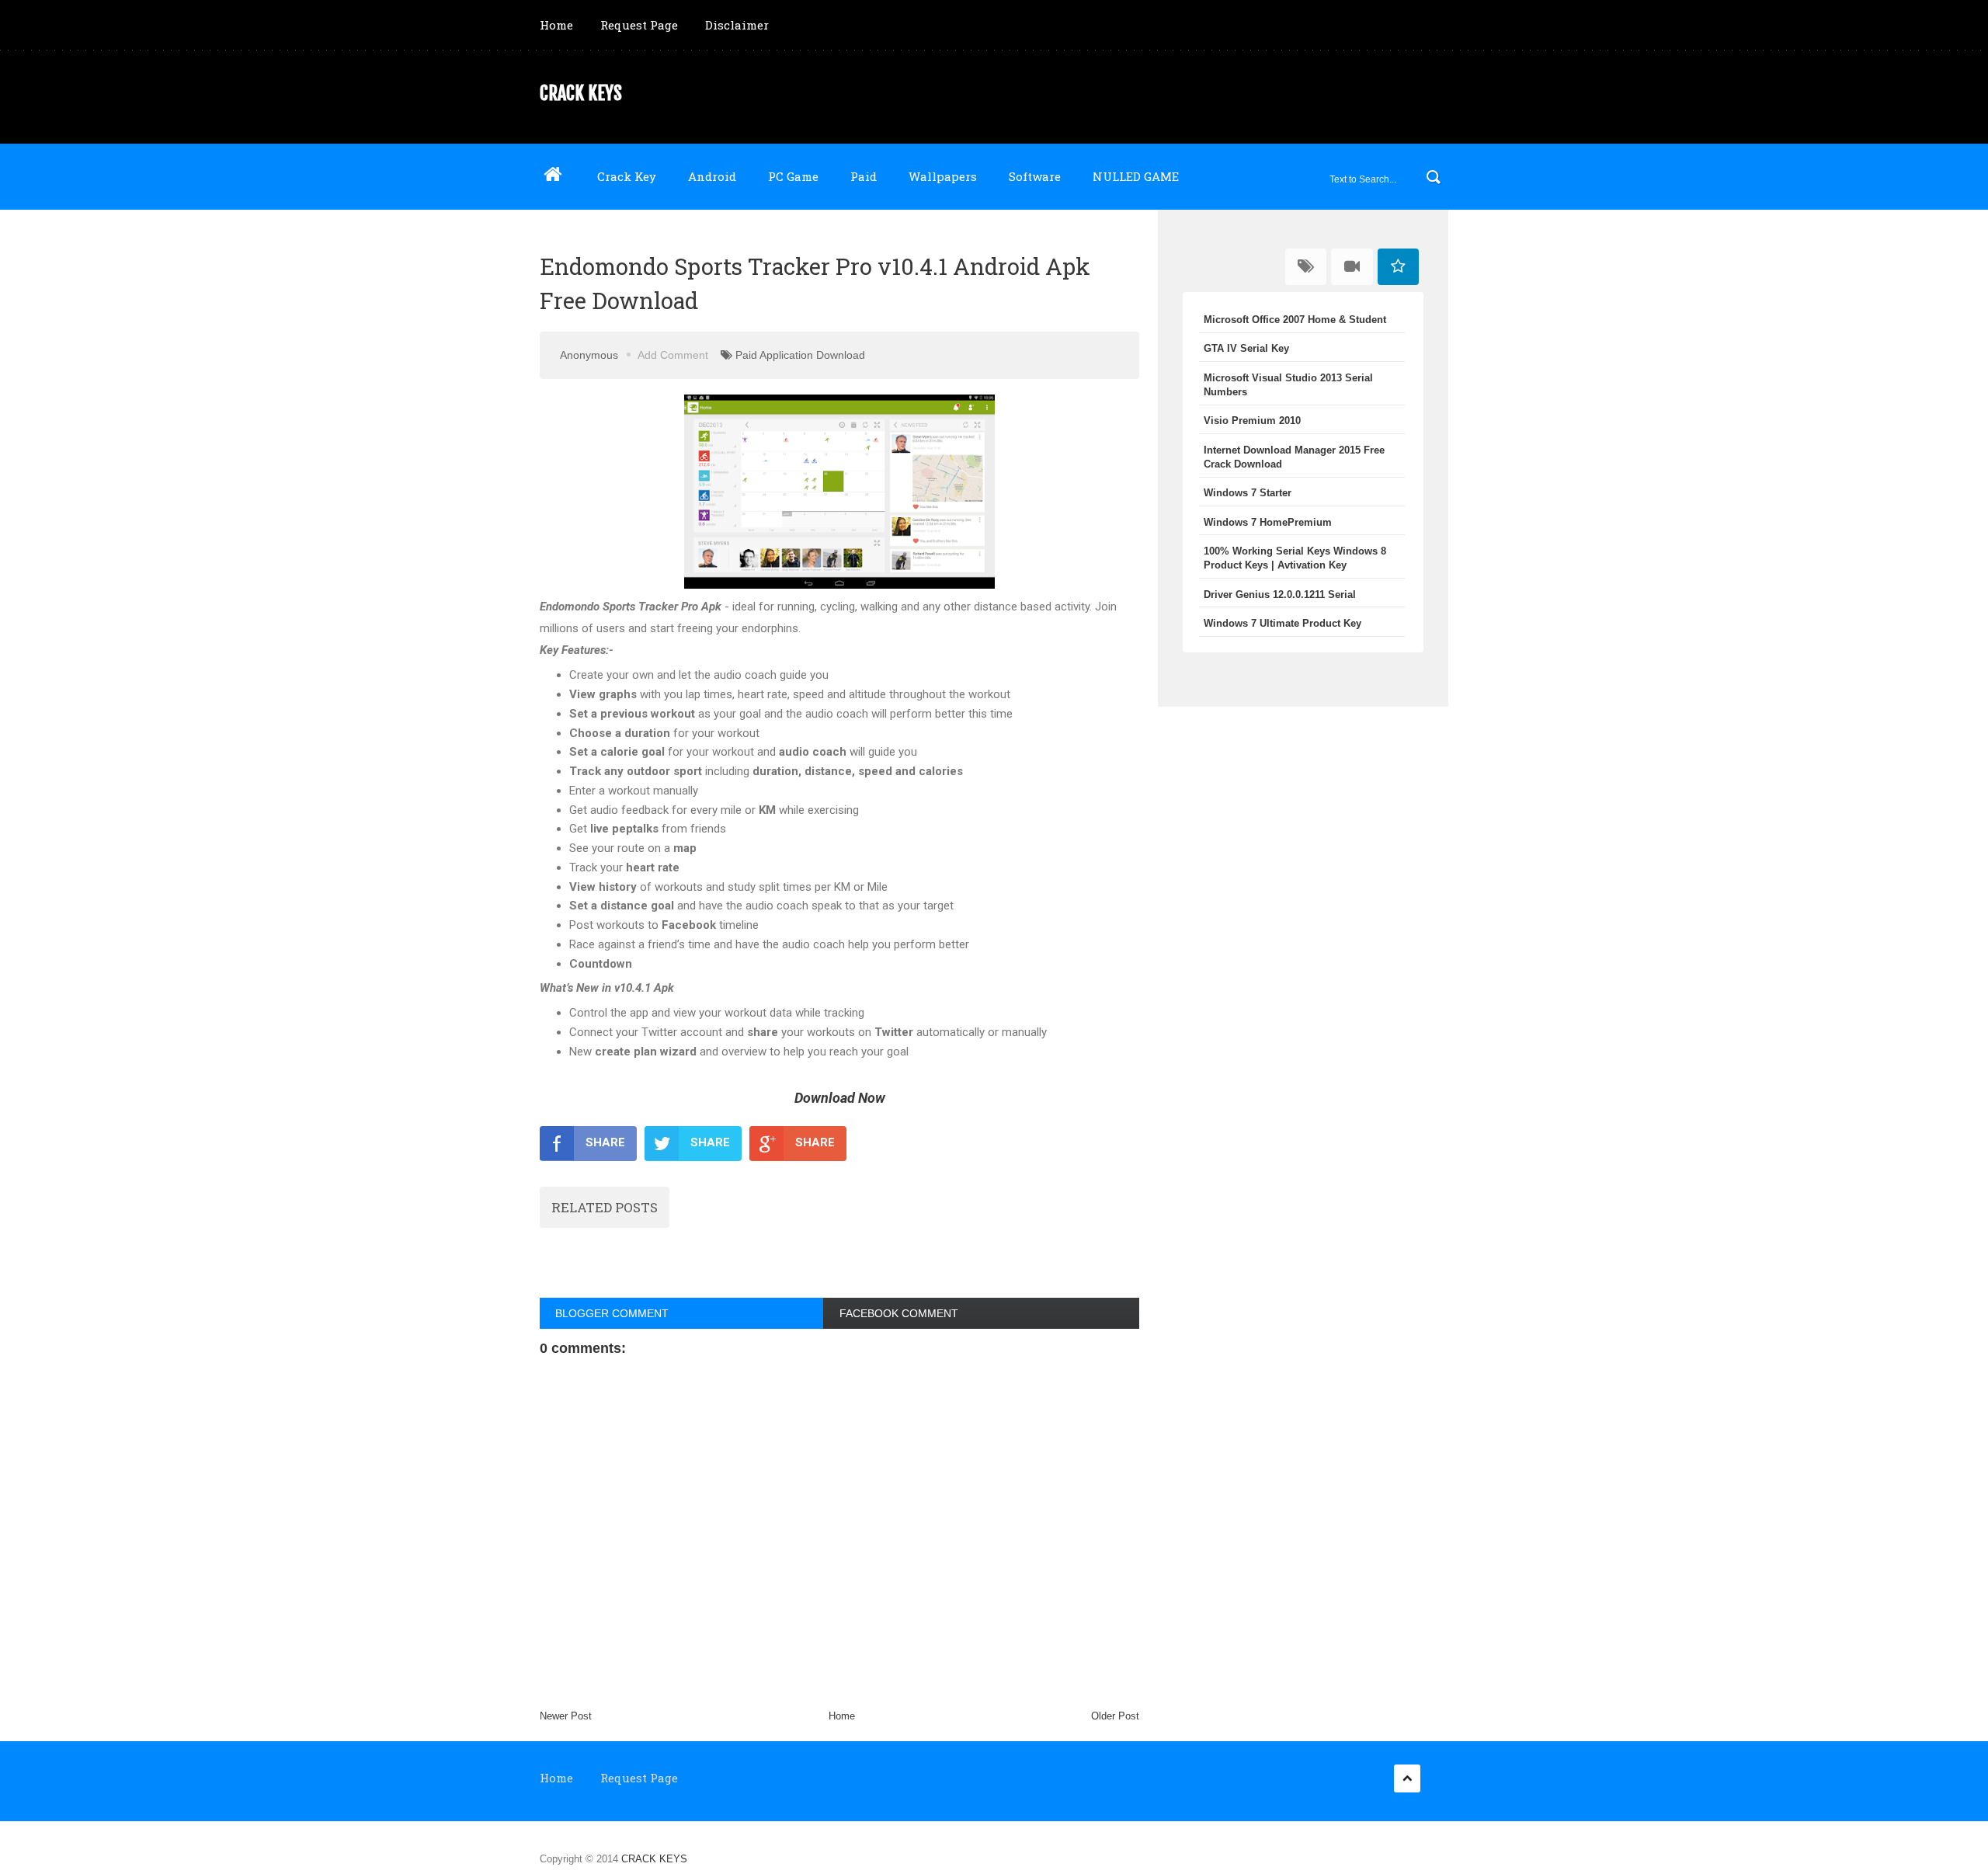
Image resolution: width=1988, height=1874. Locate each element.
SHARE (605, 1142)
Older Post (1115, 1716)
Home (556, 25)
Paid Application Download (800, 355)
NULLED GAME (1136, 176)
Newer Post (566, 1716)
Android (712, 176)
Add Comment (673, 355)
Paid (864, 176)
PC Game (793, 176)
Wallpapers (943, 176)
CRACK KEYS (581, 93)
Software (1035, 176)
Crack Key (627, 176)
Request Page (639, 25)
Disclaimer (737, 25)
